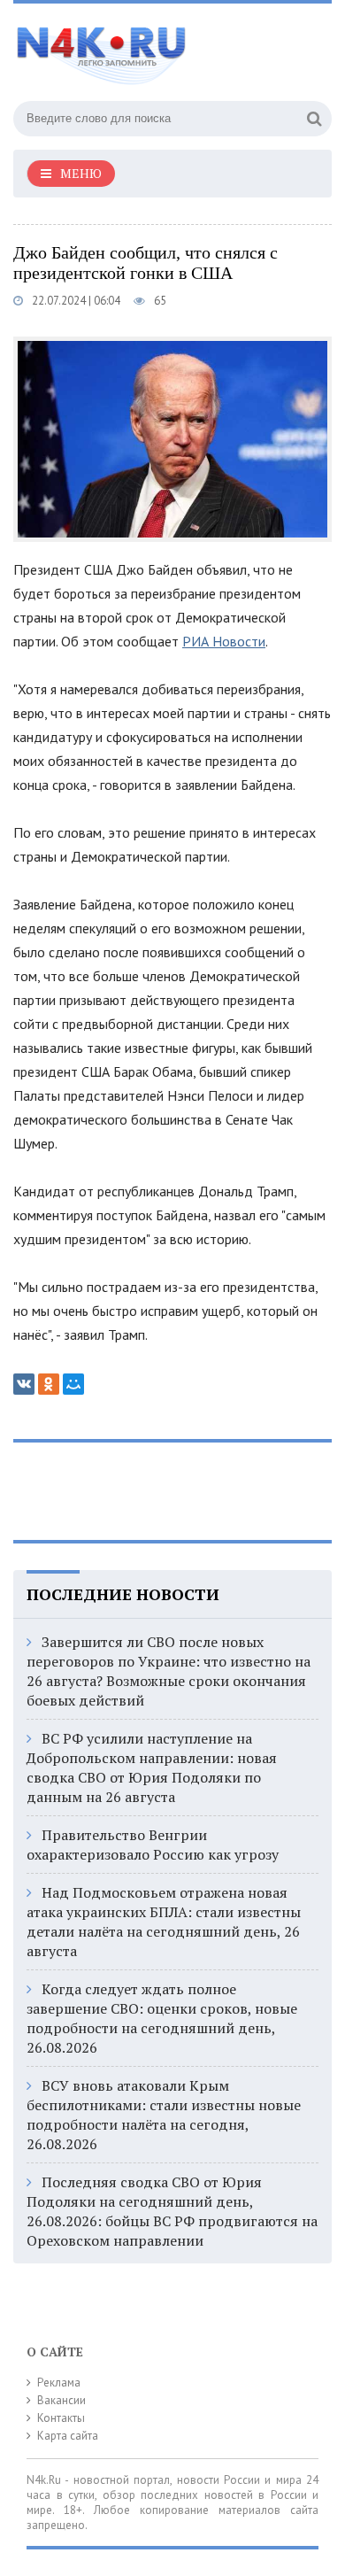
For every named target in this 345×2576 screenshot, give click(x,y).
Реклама (59, 2383)
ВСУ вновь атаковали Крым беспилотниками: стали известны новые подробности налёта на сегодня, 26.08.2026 (164, 2115)
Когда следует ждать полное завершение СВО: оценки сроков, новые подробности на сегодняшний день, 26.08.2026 (162, 2018)
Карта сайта (68, 2436)
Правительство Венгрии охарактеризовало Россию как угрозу (153, 1845)
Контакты (61, 2418)
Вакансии (61, 2400)
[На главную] (146, 48)
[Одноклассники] (49, 1384)
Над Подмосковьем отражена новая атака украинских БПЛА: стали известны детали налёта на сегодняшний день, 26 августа (164, 1922)
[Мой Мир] (73, 1384)
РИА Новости (224, 641)
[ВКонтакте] (24, 1384)
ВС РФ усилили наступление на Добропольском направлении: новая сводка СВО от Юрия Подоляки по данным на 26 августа (152, 1768)
